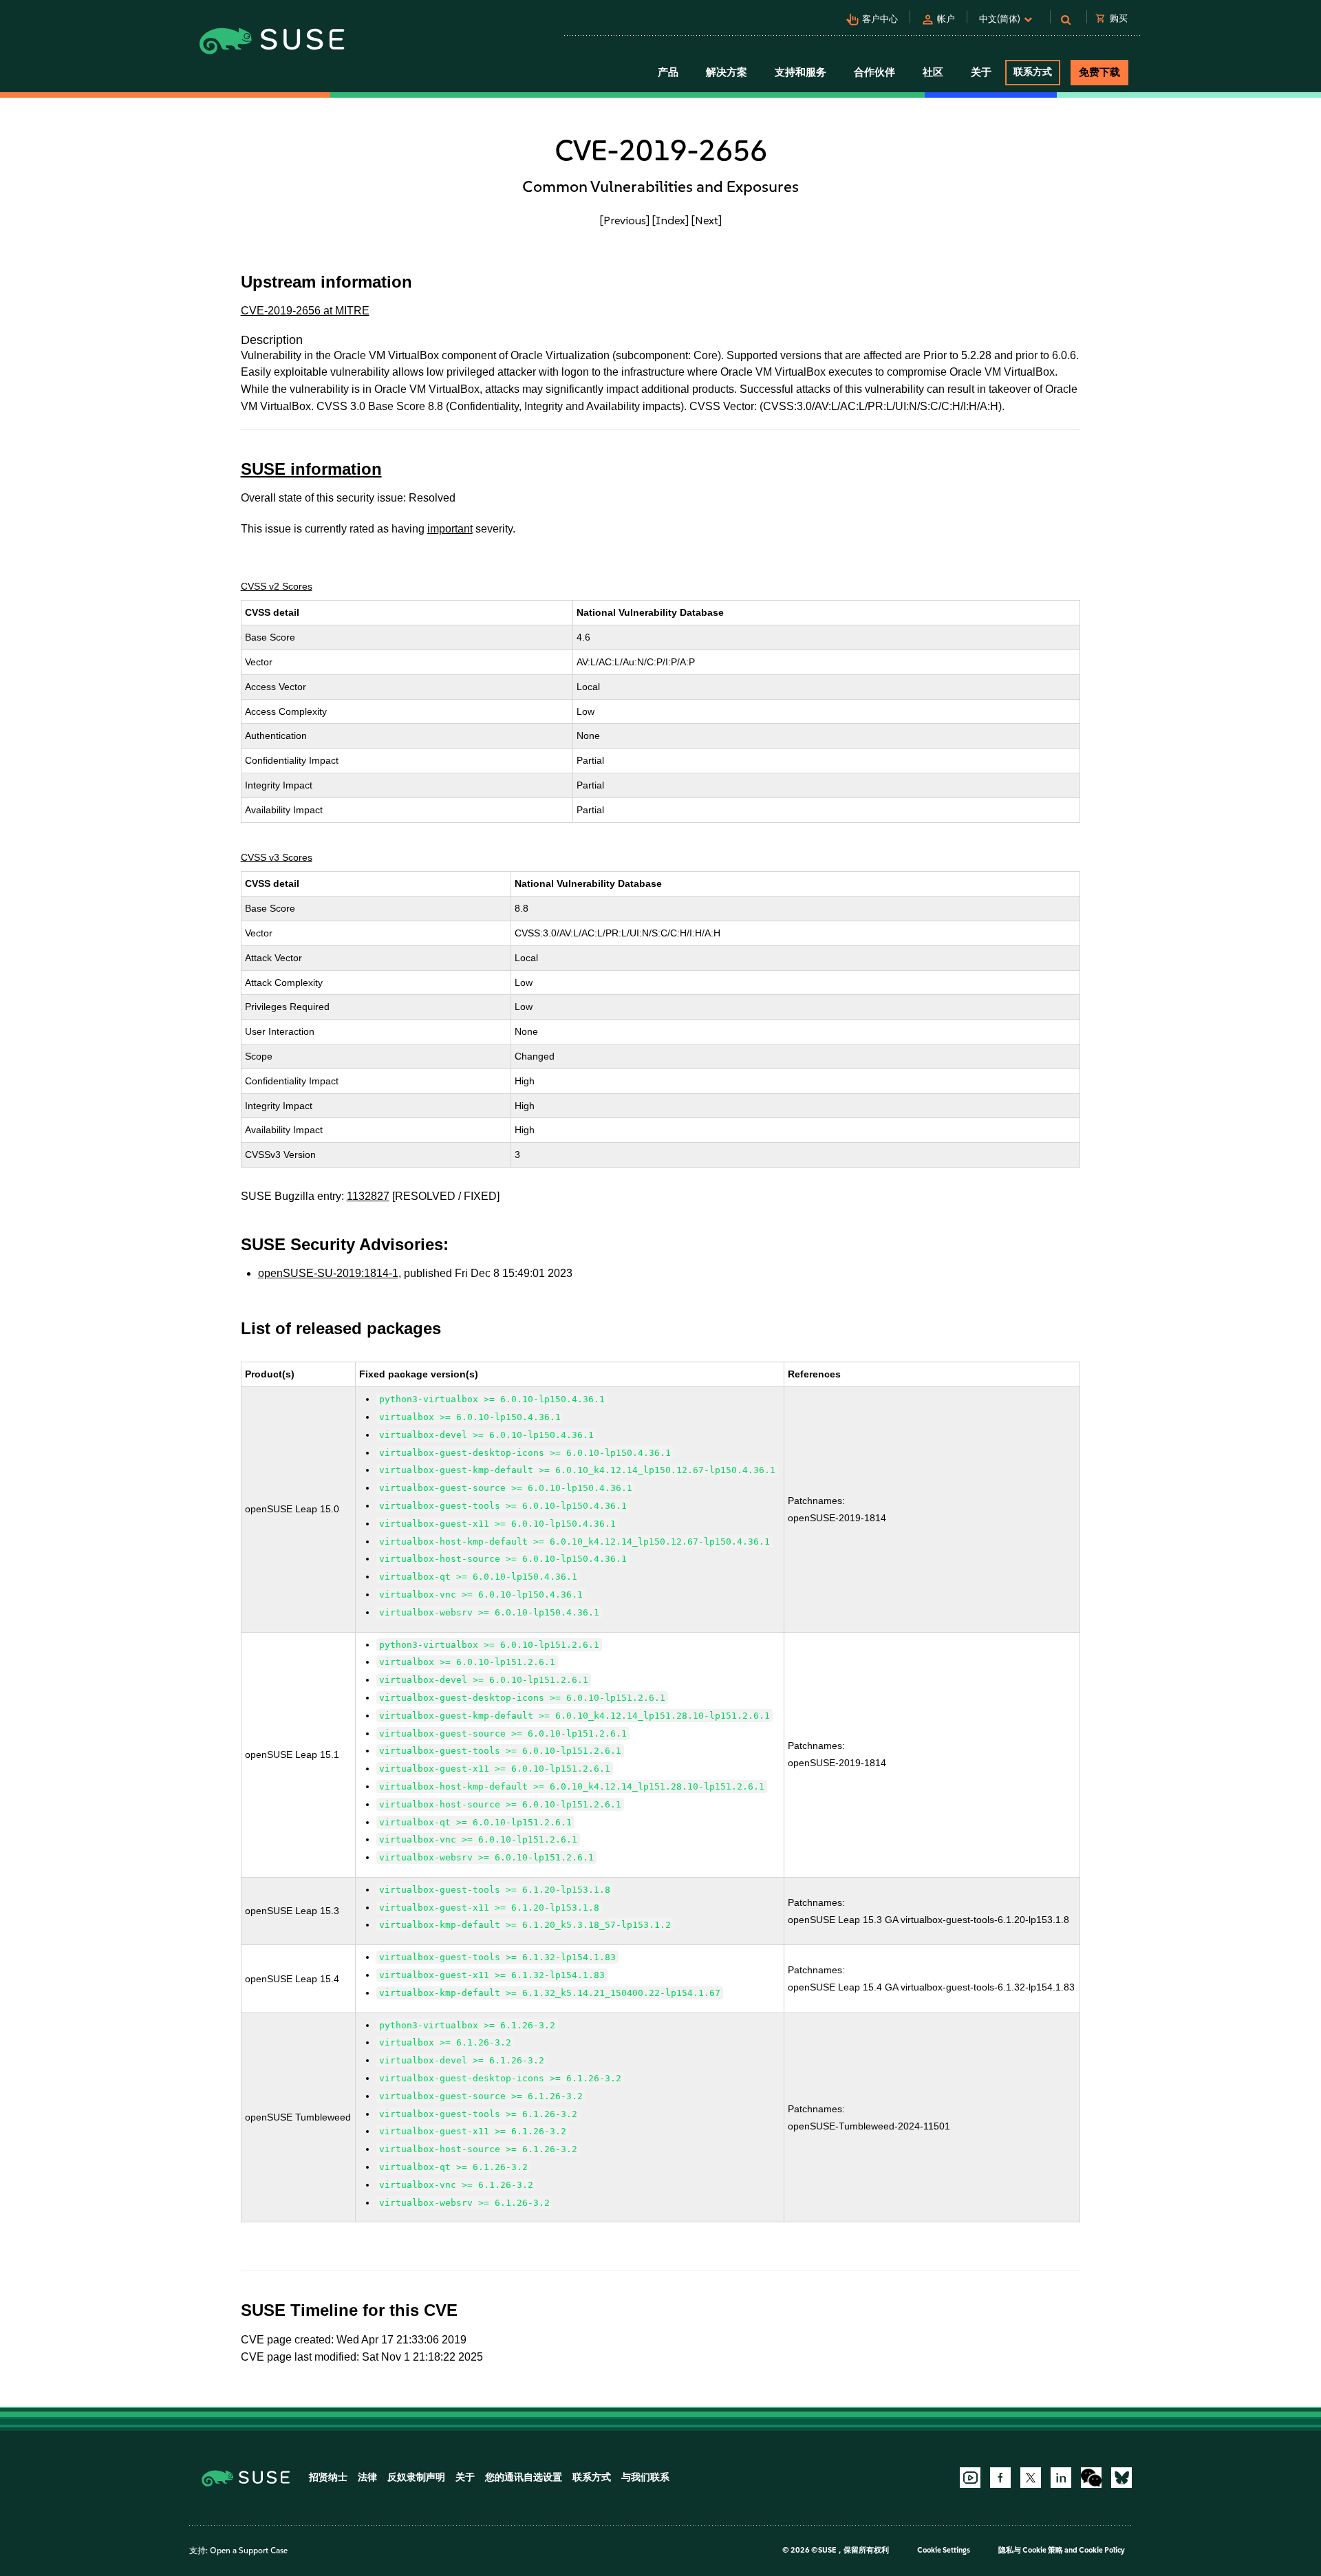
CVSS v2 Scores (277, 586)
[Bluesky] (1121, 2478)
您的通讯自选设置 (524, 2477)
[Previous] (625, 220)
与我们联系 (645, 2477)
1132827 (368, 1196)
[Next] (707, 220)
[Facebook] (1000, 2478)
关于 (465, 2477)
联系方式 (1033, 72)
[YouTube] (970, 2478)
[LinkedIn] (1061, 2478)
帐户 (946, 19)
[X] (1031, 2478)
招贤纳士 (328, 2477)
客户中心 (880, 19)
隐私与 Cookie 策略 (1031, 2550)
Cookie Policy (1102, 2550)
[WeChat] (1091, 2478)
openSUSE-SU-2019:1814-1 (328, 1273)
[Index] (670, 220)
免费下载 (1099, 72)
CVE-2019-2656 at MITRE (305, 311)
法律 (367, 2477)
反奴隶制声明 (416, 2477)
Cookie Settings (944, 2550)
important (450, 529)
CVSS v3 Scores (277, 857)
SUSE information (311, 469)
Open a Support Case (249, 2551)
